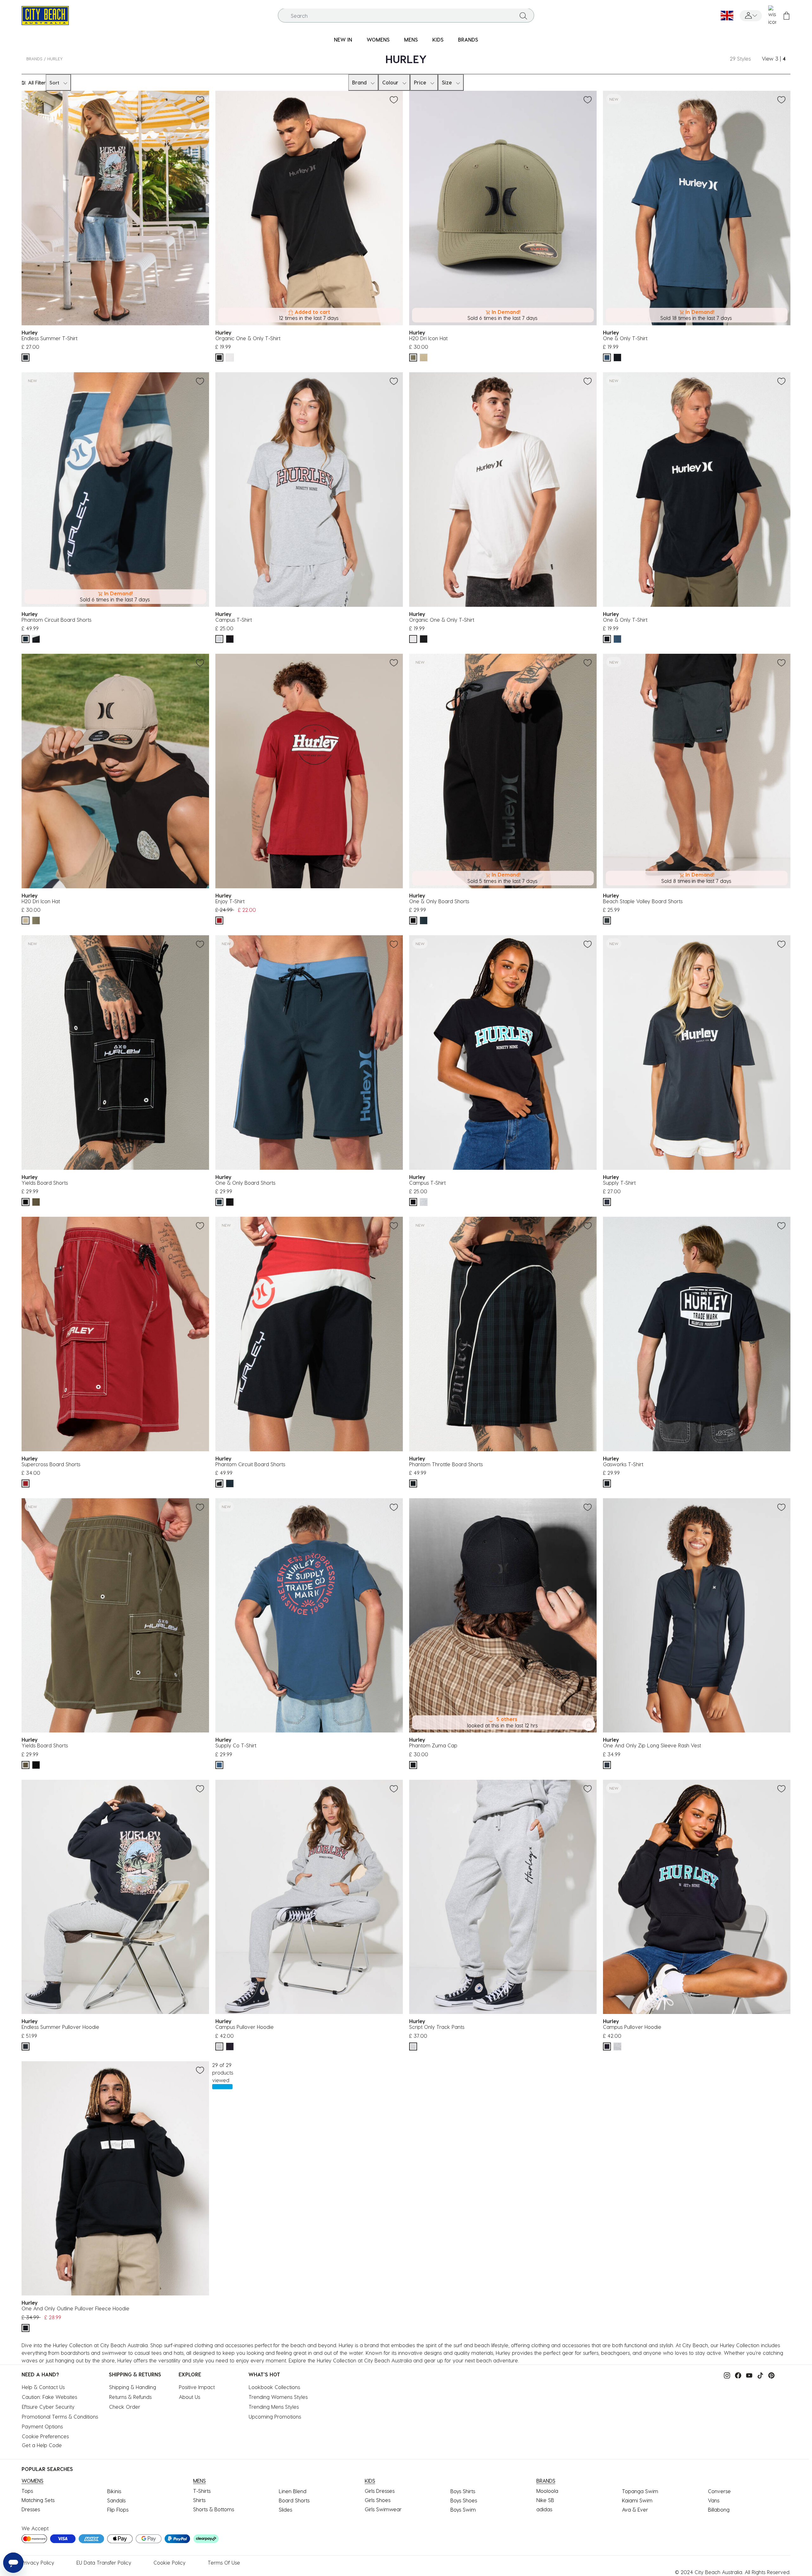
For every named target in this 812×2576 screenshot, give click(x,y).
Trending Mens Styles (274, 2407)
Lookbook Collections (274, 2387)
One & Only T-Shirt (625, 338)
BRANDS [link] (468, 40)
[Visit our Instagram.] (725, 2375)
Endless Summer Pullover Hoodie (60, 2027)
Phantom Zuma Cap (433, 1745)
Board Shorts (294, 2500)
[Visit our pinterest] (770, 2375)
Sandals (116, 2500)
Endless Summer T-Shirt (49, 338)
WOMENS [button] (378, 40)
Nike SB (545, 2500)
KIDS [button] (438, 40)
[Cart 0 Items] (786, 16)
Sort (54, 83)
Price (420, 82)
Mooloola (547, 2491)
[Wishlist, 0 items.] (772, 16)
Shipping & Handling (133, 2387)
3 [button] (777, 59)
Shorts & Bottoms (214, 2509)
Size (447, 82)
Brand (359, 82)
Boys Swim (463, 2510)
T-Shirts (202, 2491)
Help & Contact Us (43, 2387)
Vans (714, 2500)
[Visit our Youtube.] (748, 2375)
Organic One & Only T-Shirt (248, 338)
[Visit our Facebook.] (737, 2375)
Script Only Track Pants (437, 2027)
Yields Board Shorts (45, 1183)
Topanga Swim (640, 2491)
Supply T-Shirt (619, 1183)
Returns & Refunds (130, 2397)
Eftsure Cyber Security (48, 2407)
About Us (190, 2397)
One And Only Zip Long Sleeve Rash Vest (652, 1745)
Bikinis (114, 2491)
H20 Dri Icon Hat (428, 338)
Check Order (125, 2407)
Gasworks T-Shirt (623, 1464)
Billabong (719, 2510)
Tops (27, 2491)
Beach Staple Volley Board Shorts (643, 901)
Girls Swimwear (383, 2509)
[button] (751, 16)
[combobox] (406, 16)
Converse (719, 2491)
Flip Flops (118, 2510)
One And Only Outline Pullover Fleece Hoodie (75, 2308)
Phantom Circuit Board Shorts (56, 620)
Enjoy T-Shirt (230, 901)
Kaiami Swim (637, 2500)
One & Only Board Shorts (439, 901)
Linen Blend (293, 2491)
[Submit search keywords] (523, 16)
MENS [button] (411, 40)
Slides (285, 2510)
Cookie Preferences (45, 2436)
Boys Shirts (463, 2491)
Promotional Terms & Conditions (60, 2417)
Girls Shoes (378, 2500)
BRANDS (34, 59)
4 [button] (784, 59)
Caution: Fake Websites (49, 2397)
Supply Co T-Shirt (236, 1745)
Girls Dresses (380, 2491)
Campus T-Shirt (234, 620)
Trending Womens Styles (278, 2397)
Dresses (31, 2509)
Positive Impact (197, 2387)
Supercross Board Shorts (51, 1464)
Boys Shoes (464, 2500)
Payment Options (42, 2426)
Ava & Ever (635, 2510)
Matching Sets (38, 2500)
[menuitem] (343, 40)
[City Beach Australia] (45, 15)
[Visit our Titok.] (759, 2375)
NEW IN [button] (343, 40)
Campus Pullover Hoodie (245, 2027)
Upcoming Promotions (275, 2417)
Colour (390, 82)
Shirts (199, 2500)
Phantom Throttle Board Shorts (446, 1464)
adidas (544, 2509)
